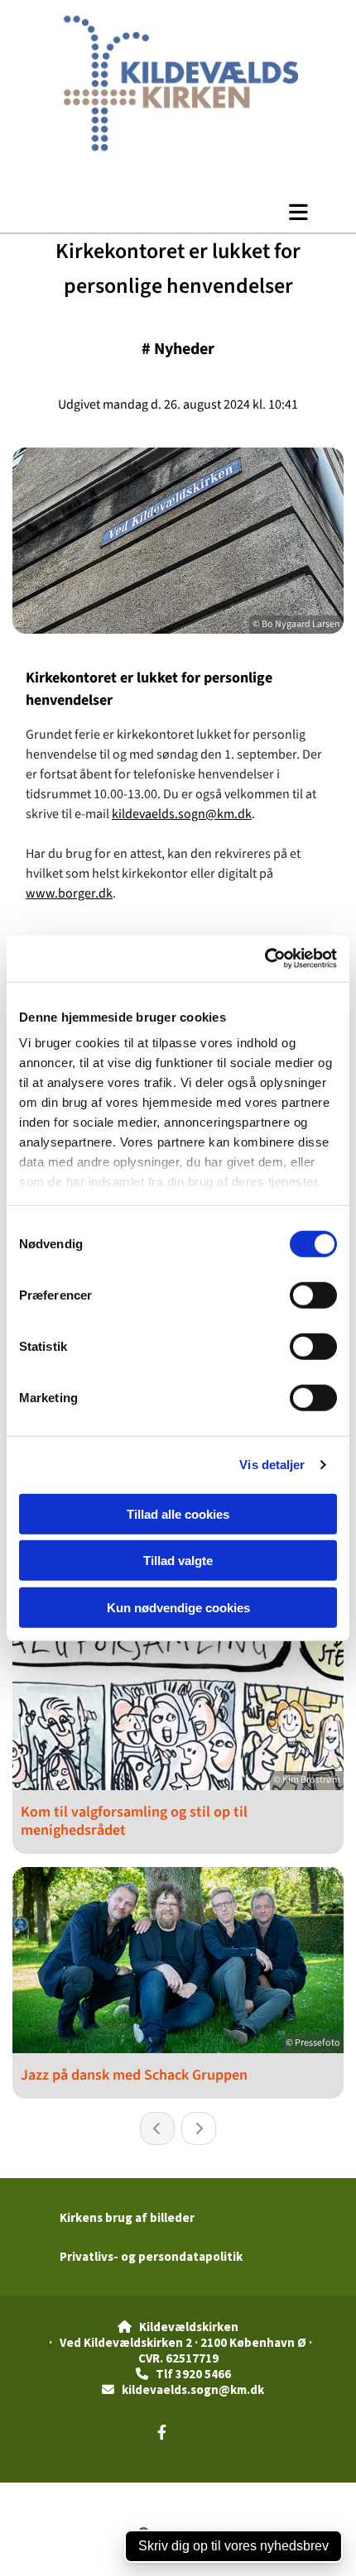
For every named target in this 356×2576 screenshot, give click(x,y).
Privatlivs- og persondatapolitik (151, 2256)
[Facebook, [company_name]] (162, 2432)
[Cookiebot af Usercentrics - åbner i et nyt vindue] (265, 959)
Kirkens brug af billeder (127, 2217)
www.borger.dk (69, 893)
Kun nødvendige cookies (178, 1607)
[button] (178, 212)
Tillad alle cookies (178, 1513)
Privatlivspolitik (117, 2491)
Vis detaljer (272, 1465)
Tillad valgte (178, 1561)
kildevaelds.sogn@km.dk (182, 814)
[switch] (313, 1295)
